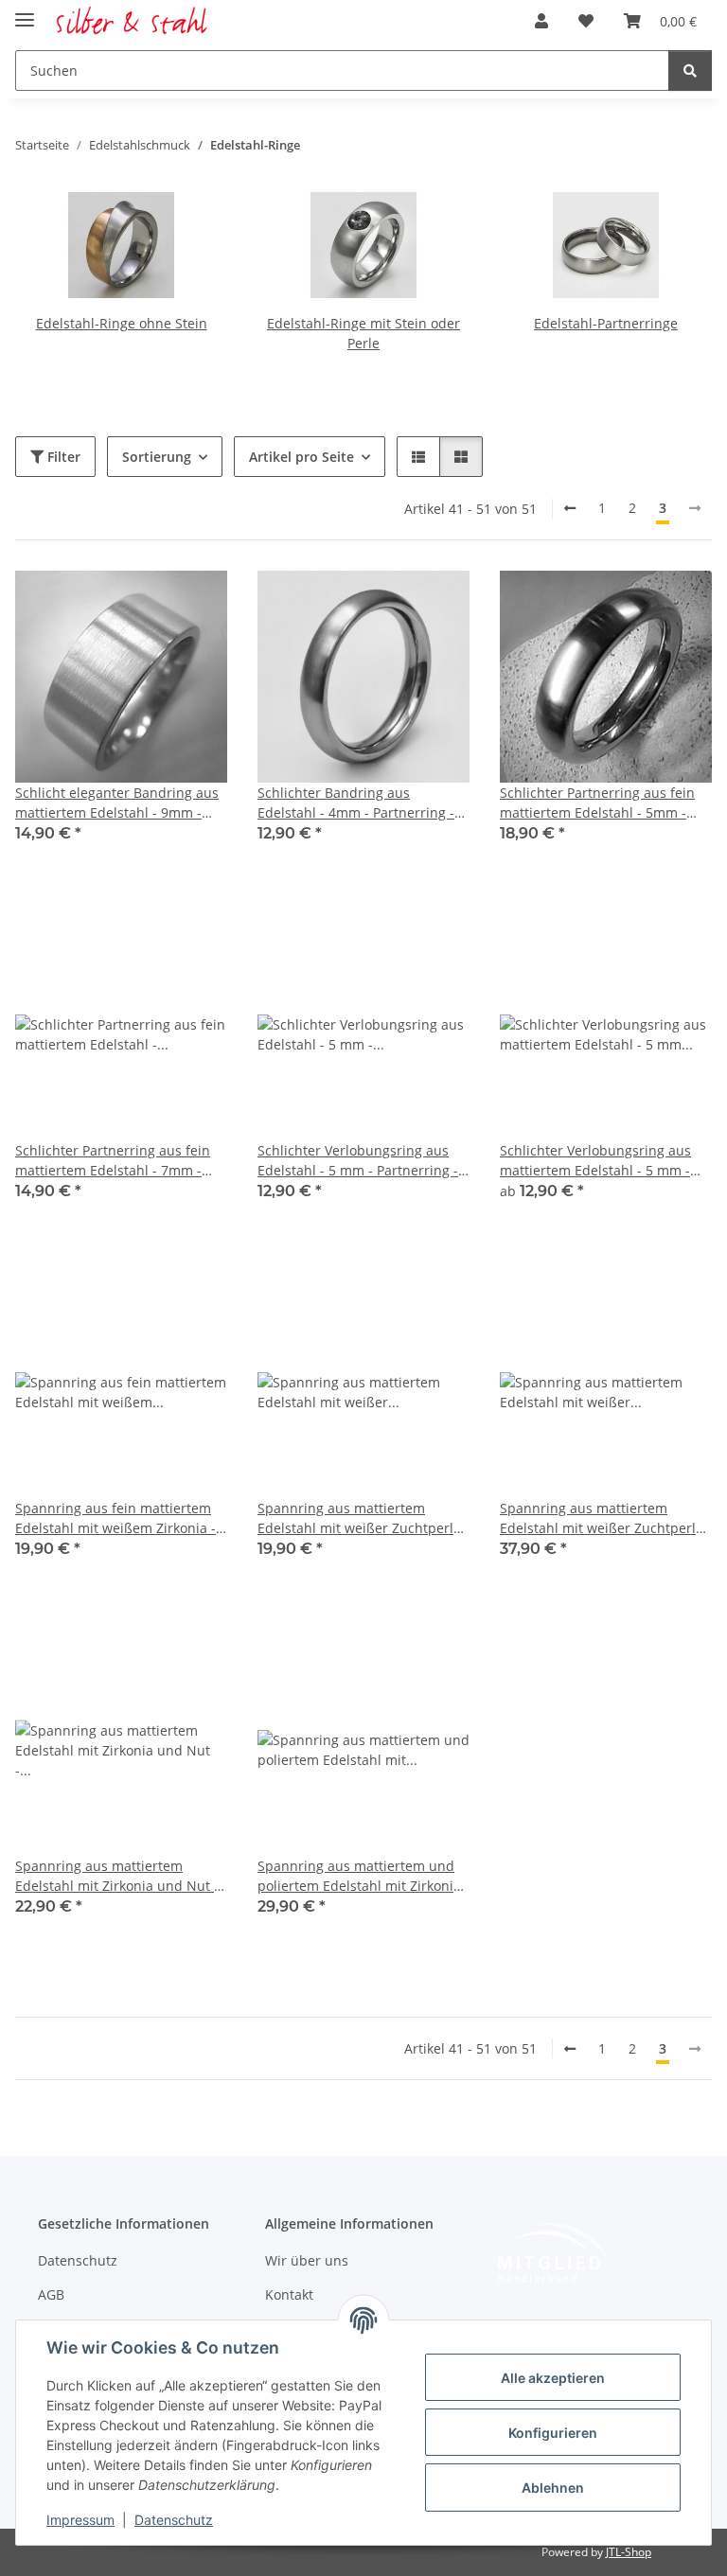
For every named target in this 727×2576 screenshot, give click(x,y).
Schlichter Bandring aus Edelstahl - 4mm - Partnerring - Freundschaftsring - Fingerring (356, 803)
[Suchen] (690, 71)
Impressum (80, 2520)
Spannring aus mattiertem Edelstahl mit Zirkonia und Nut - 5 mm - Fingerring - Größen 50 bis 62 (117, 1876)
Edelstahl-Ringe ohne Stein (122, 323)
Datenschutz (174, 2520)
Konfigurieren (553, 2433)
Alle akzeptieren (553, 2378)
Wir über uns (307, 2260)
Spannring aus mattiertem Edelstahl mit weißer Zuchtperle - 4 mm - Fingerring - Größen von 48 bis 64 (363, 1518)
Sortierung (157, 457)
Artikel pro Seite (301, 457)
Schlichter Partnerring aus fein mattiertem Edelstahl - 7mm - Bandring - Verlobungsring (113, 1161)
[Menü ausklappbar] (25, 12)
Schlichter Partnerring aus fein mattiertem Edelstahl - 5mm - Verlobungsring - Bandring (597, 803)
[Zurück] (570, 508)
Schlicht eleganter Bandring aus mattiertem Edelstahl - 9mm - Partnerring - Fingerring (117, 803)
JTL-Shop (629, 2552)
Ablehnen (553, 2488)
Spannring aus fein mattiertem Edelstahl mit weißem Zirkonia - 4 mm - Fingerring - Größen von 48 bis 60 (121, 1518)
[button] (541, 21)
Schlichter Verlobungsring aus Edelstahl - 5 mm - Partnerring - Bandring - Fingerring (358, 1161)
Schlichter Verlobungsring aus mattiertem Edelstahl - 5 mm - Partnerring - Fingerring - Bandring (595, 1161)
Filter (62, 457)
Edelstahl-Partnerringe (606, 323)
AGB (51, 2294)
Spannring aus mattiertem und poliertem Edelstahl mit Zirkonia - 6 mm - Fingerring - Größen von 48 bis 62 (363, 1876)
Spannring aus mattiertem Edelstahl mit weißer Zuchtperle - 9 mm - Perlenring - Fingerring (606, 1518)
